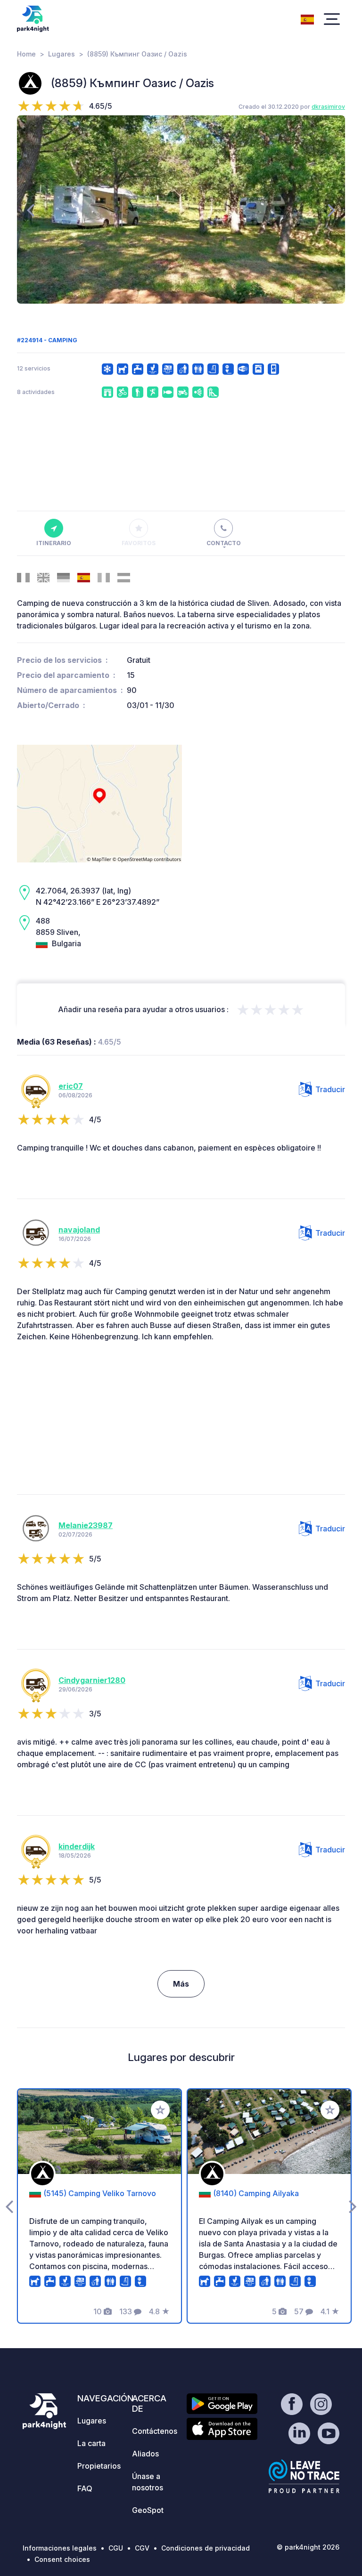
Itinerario (54, 543)
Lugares (62, 54)
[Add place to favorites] (160, 2110)
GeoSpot (148, 2510)
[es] (307, 18)
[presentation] (30, 209)
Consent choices (62, 2559)
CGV (142, 2548)
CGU (116, 2548)
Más (181, 1984)
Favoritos (139, 543)
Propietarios (99, 2466)
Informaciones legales (60, 2548)
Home (26, 54)
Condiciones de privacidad (206, 2548)
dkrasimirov (328, 107)
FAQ (85, 2488)
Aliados (145, 2454)
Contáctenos (155, 2431)
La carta (91, 2443)
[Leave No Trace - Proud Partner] (304, 2476)
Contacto (224, 543)
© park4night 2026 (308, 2547)
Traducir (330, 1089)
